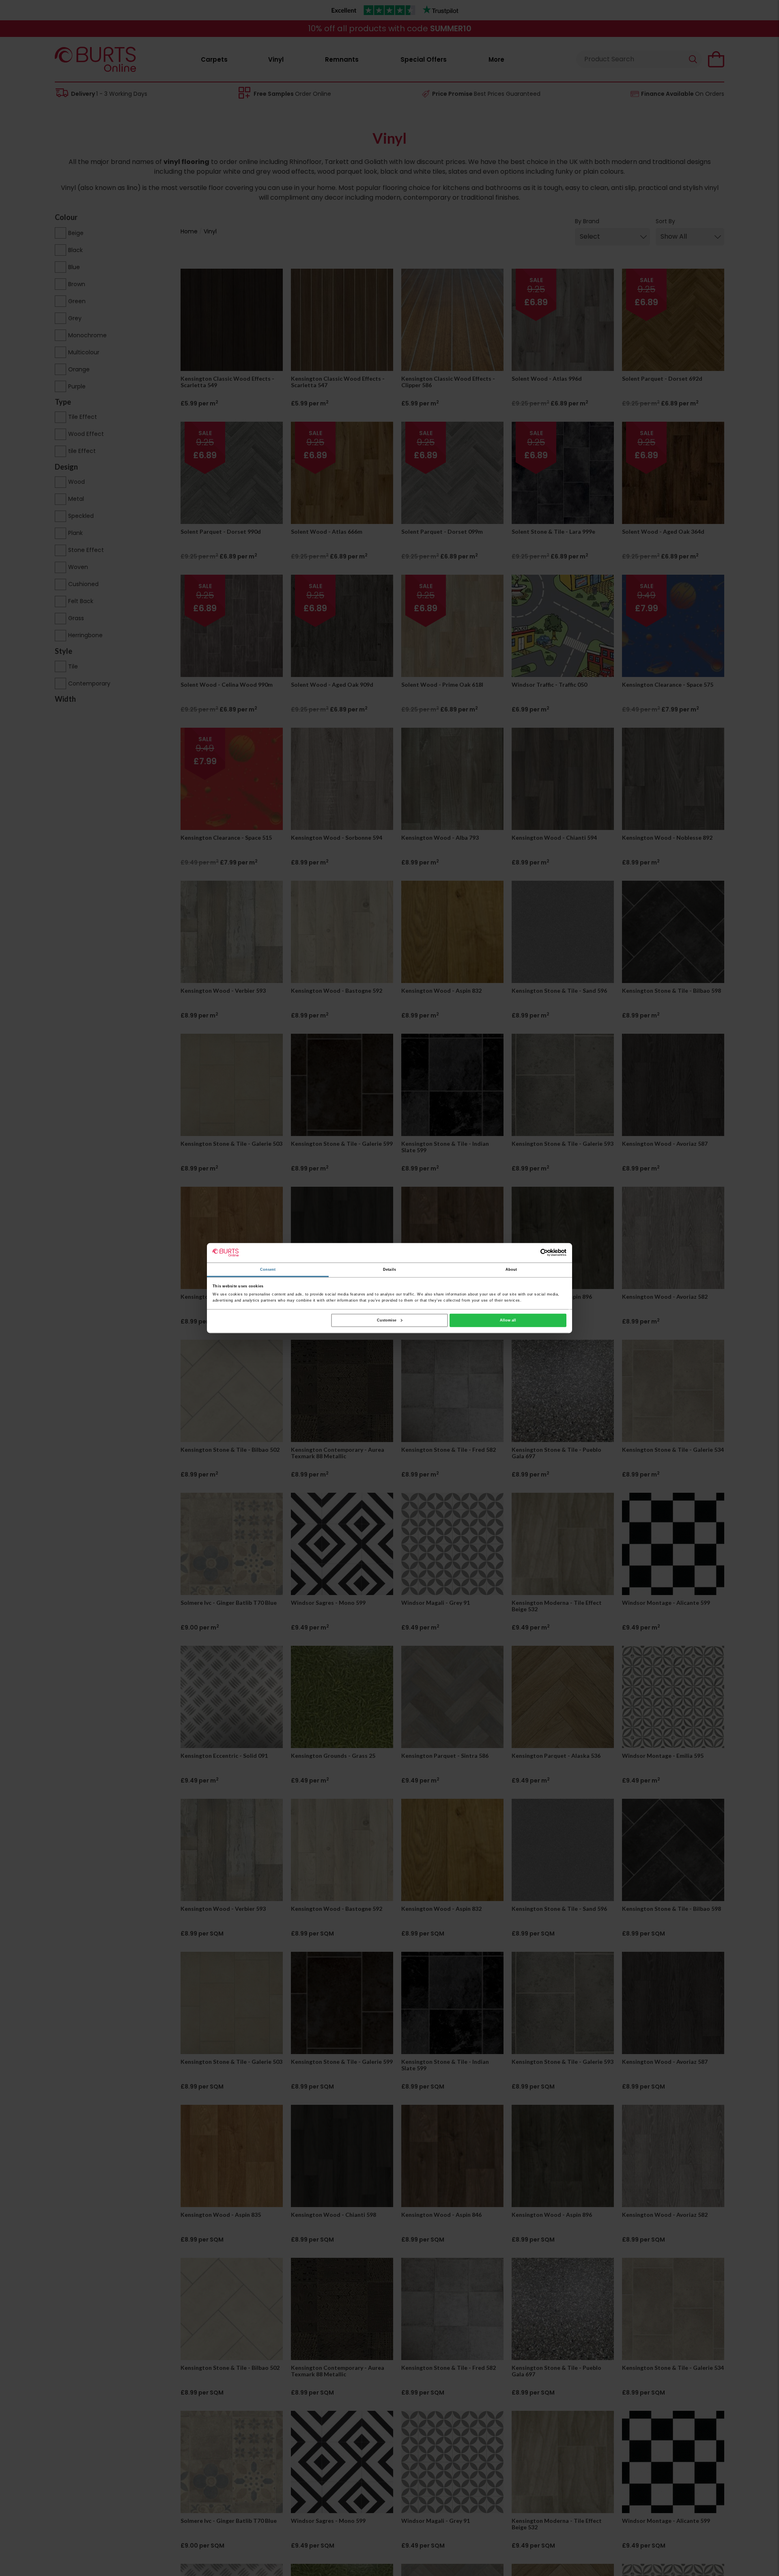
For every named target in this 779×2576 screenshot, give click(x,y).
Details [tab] (389, 1270)
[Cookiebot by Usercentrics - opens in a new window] (531, 1253)
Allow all (508, 1320)
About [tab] (511, 1270)
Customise (387, 1320)
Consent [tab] (268, 1270)
